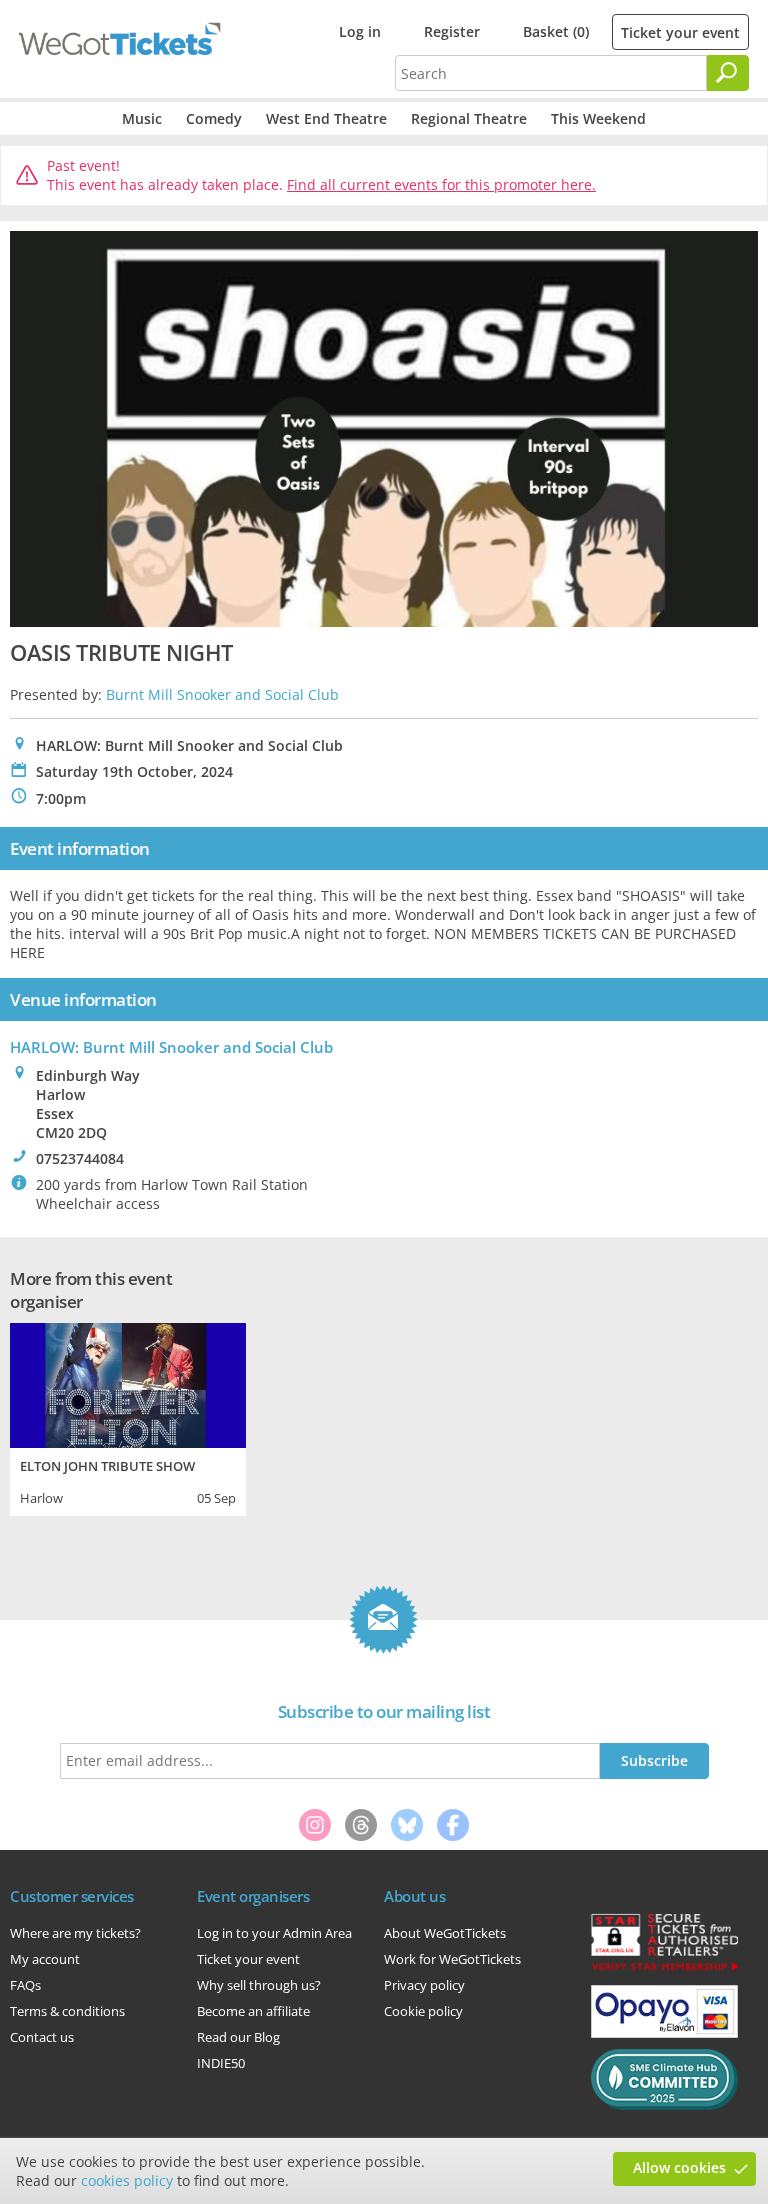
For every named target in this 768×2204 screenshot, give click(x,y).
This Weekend (598, 118)
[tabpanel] (128, 1417)
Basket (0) (556, 31)
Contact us (42, 2037)
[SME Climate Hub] (664, 2105)
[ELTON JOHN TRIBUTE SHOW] (128, 1383)
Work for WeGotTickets (452, 1959)
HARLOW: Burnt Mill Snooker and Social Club (171, 1047)
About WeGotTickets (445, 1933)
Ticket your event (680, 32)
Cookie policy (423, 2011)
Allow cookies (679, 2167)
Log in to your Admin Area (274, 1933)
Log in (360, 31)
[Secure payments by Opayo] (664, 2033)
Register (452, 31)
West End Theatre (326, 118)
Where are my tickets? (75, 1933)
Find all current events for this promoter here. (441, 184)
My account (45, 1959)
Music (142, 118)
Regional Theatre (469, 118)
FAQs (25, 1985)
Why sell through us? (259, 1985)
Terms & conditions (67, 2011)
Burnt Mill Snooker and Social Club (222, 694)
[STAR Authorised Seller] (664, 1969)
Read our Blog (238, 2037)
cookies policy (127, 2180)
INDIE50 (221, 2063)
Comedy (214, 118)
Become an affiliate (253, 2011)
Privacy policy (424, 1985)
